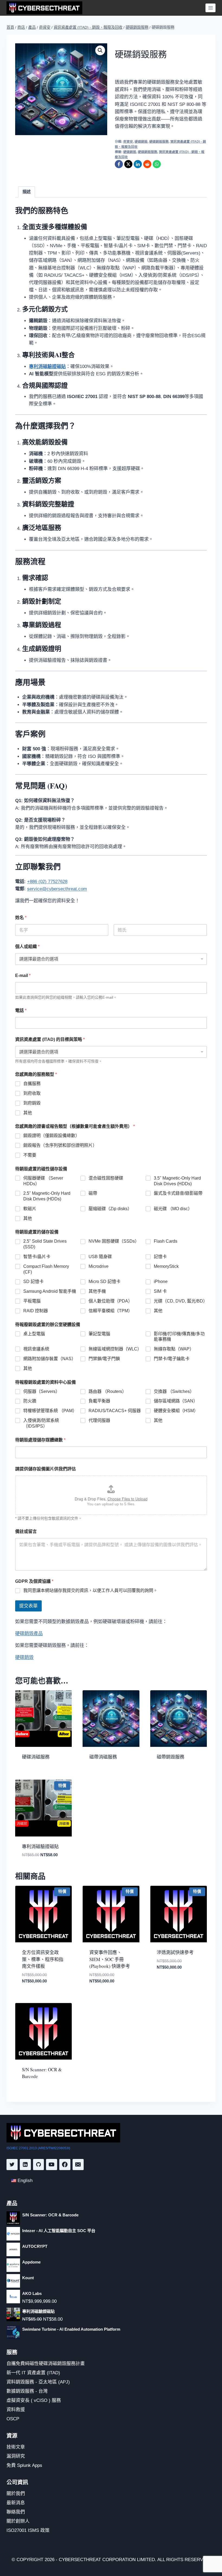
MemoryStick (166, 1266)
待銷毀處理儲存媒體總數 (40, 1440)
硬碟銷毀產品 (29, 1634)
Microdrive (99, 1266)
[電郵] (78, 2165)
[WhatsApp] (157, 164)
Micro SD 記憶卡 (105, 1282)
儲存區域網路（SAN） (176, 1401)
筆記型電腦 (99, 1334)
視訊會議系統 (36, 1349)
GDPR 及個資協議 (34, 1581)
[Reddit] (147, 164)
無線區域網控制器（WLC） (115, 1349)
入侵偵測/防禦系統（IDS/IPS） (41, 1423)
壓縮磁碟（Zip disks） (110, 1209)
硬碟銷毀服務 (159, 142)
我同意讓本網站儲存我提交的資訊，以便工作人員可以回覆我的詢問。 (90, 1590)
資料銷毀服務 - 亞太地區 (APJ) (38, 2382)
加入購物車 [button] (167, 1983)
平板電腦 (32, 1301)
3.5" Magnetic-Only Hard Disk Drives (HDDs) (177, 1181)
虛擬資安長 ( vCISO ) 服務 (34, 2400)
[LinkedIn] (138, 164)
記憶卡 (160, 1257)
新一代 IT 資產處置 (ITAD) (33, 2373)
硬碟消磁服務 (36, 1757)
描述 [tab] (27, 192)
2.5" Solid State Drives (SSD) (45, 1244)
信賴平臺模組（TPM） (110, 1311)
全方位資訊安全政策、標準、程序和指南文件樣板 (43, 1959)
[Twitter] (12, 2165)
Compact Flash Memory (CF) (46, 1269)
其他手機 (97, 1291)
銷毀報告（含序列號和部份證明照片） (60, 1145)
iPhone (161, 1282)
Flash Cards (166, 1241)
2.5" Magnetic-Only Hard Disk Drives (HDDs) (47, 1196)
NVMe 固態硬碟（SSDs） (114, 1241)
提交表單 (28, 1606)
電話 (21, 1010)
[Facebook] (119, 164)
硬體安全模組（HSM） (176, 1411)
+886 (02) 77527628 (47, 882)
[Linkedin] (25, 2165)
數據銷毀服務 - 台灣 (27, 2391)
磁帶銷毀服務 (171, 1757)
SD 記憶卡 (33, 1282)
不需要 (30, 1155)
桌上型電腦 (34, 1334)
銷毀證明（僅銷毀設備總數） (51, 1136)
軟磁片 (30, 1209)
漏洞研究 (16, 2456)
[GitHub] (39, 2165)
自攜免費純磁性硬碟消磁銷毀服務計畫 (46, 2364)
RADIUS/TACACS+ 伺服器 (115, 1411)
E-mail (23, 976)
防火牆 (30, 1401)
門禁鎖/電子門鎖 (104, 1359)
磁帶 (93, 1193)
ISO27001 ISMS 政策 (28, 2530)
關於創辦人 (18, 2521)
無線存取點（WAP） (174, 1349)
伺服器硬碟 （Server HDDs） (43, 1181)
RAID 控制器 (36, 1311)
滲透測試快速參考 (175, 1952)
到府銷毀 (32, 1103)
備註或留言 (26, 1531)
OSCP (13, 2419)
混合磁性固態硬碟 (106, 1178)
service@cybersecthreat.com (57, 889)
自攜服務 (32, 1084)
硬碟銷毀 (141, 142)
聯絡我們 (16, 2512)
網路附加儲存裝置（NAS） (50, 1359)
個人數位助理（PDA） (110, 1301)
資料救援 (16, 2410)
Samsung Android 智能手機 (50, 1291)
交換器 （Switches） (174, 1391)
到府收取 (32, 1093)
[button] (100, 50)
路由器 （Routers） (107, 1391)
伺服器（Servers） (42, 1391)
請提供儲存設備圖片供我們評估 (45, 1469)
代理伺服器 (99, 1420)
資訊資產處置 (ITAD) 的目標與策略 (50, 1039)
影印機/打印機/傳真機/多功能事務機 (179, 1337)
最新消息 (16, 2503)
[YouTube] (52, 2165)
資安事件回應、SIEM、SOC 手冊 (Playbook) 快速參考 (110, 1959)
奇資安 (128, 142)
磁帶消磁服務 (103, 1757)
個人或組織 (27, 947)
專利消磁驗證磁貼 (40, 1846)
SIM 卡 (160, 1291)
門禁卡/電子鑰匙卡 (172, 1359)
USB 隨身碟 (100, 1257)
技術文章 (16, 2447)
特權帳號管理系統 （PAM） (50, 1411)
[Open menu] (210, 8)
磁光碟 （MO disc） (173, 1209)
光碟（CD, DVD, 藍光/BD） (180, 1301)
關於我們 (16, 2494)
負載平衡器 (99, 1401)
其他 (28, 1113)
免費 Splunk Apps (24, 2465)
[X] (128, 164)
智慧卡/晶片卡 (37, 1257)
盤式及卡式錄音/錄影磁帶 (178, 1193)
